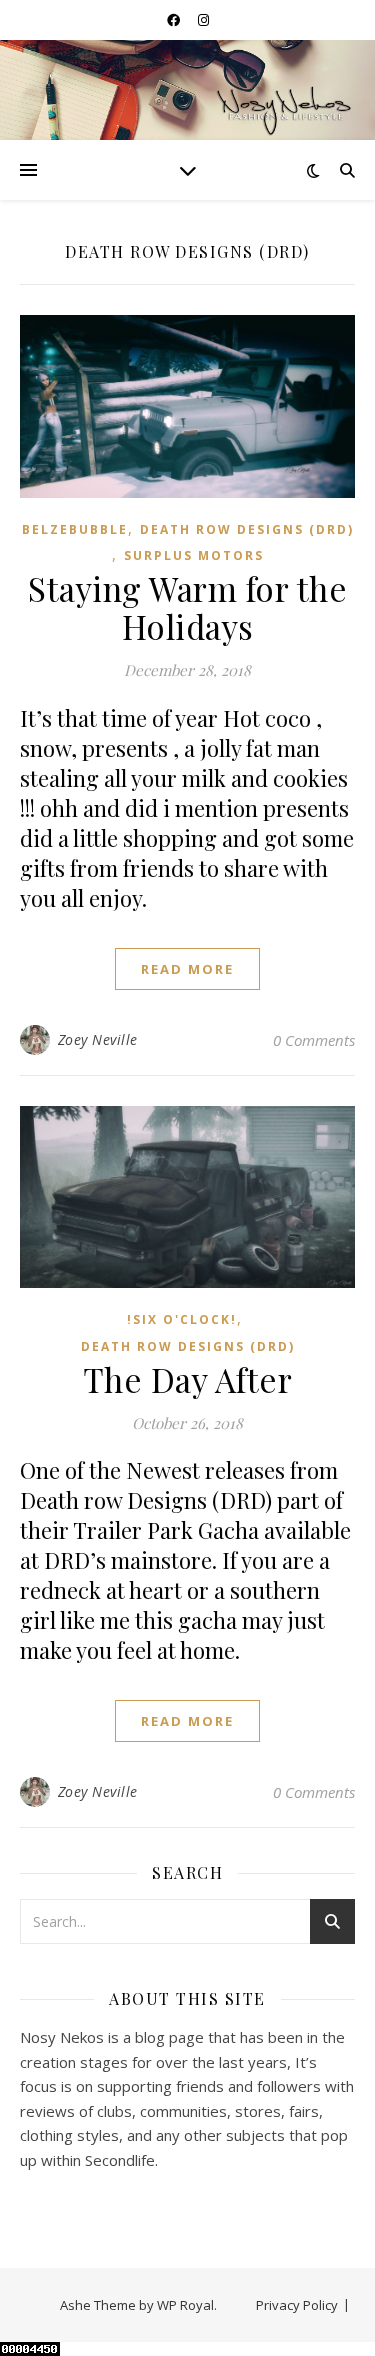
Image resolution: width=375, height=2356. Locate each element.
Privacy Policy (297, 2305)
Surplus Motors (194, 555)
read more (187, 969)
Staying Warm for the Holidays (187, 607)
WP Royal (185, 2305)
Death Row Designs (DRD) (247, 529)
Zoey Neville (98, 1039)
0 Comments (314, 1040)
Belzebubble (75, 529)
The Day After (188, 1379)
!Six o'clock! (182, 1319)
